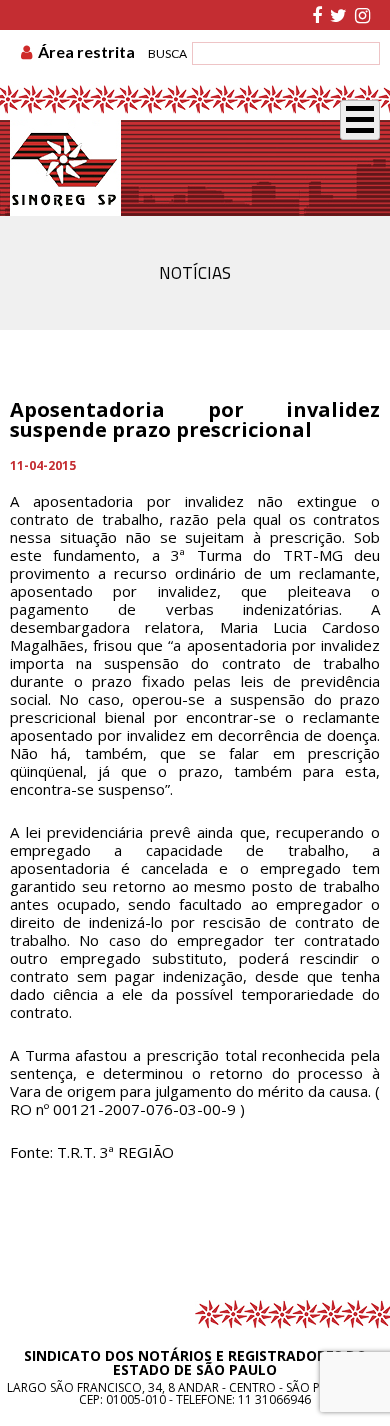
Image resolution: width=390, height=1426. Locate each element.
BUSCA (167, 53)
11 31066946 (274, 1399)
